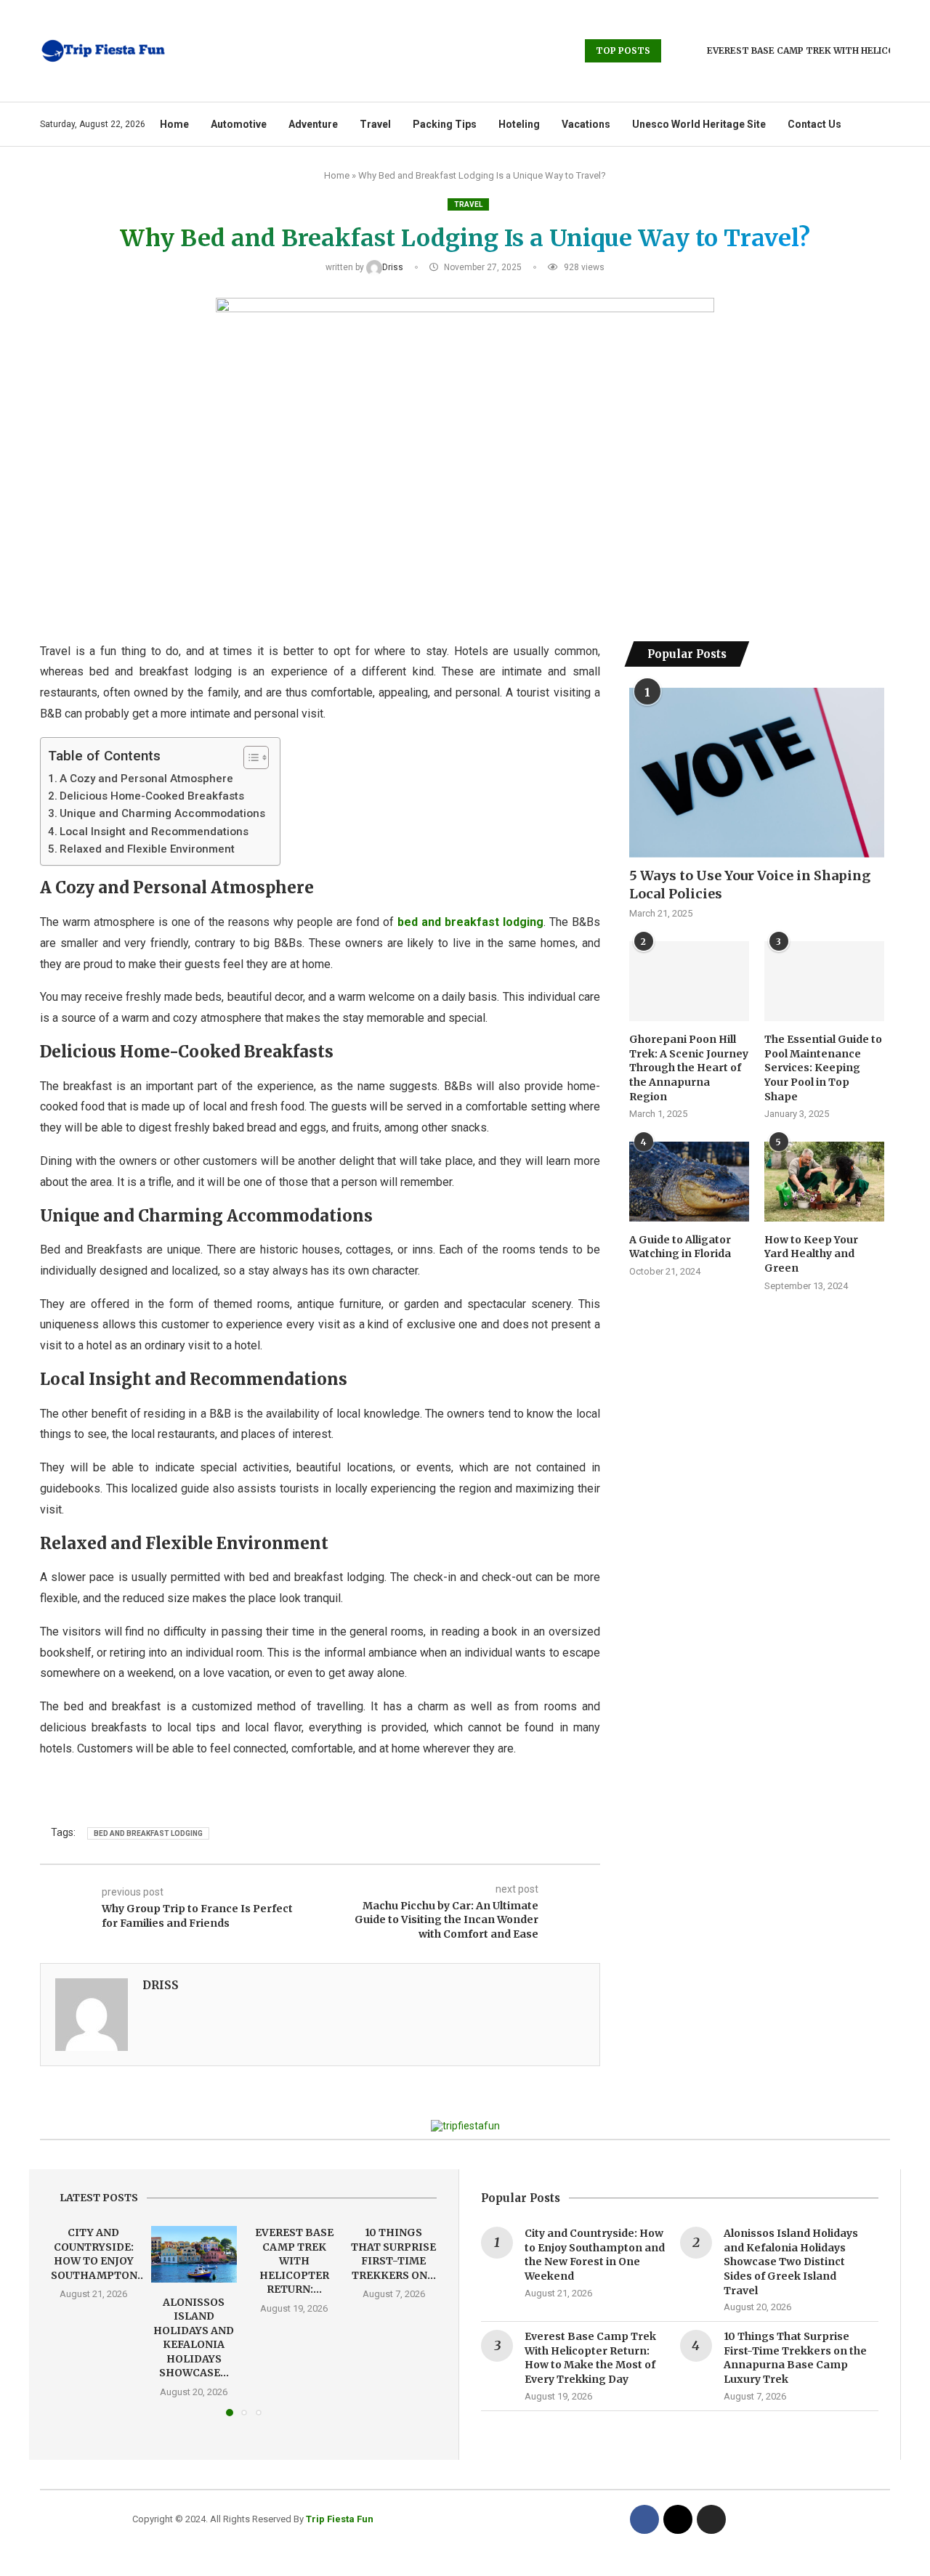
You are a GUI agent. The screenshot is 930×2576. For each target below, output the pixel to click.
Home (174, 124)
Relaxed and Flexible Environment (147, 849)
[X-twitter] (678, 2519)
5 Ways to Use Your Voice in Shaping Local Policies (750, 885)
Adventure (313, 124)
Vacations (586, 124)
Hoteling (519, 124)
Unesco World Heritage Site (699, 124)
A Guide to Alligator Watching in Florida (681, 1247)
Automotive (239, 124)
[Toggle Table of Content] (249, 757)
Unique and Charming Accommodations (162, 813)
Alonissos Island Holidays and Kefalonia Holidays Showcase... (194, 2337)
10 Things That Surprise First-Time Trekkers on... (394, 2254)
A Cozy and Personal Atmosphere (146, 779)
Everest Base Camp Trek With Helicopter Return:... (294, 2261)
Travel (375, 124)
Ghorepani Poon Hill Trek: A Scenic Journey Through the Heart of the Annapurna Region (689, 1068)
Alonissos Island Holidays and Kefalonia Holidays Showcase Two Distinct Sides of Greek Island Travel (791, 2262)
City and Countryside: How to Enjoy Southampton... (98, 2254)
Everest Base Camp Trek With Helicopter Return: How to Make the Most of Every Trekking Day (590, 2358)
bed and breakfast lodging (148, 1833)
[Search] (883, 124)
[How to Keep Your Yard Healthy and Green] (824, 1182)
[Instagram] (711, 2519)
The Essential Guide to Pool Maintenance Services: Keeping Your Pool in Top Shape (823, 1068)
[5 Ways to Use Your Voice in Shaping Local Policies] (757, 773)
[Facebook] (644, 2519)
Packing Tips (445, 124)
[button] (675, 51)
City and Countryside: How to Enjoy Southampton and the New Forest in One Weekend (595, 2255)
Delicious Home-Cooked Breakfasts (152, 796)
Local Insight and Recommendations (154, 832)
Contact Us (814, 124)
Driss (394, 267)
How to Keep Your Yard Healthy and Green (811, 1254)
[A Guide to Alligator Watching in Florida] (689, 1182)
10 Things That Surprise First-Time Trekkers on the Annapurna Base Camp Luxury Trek (795, 2358)
